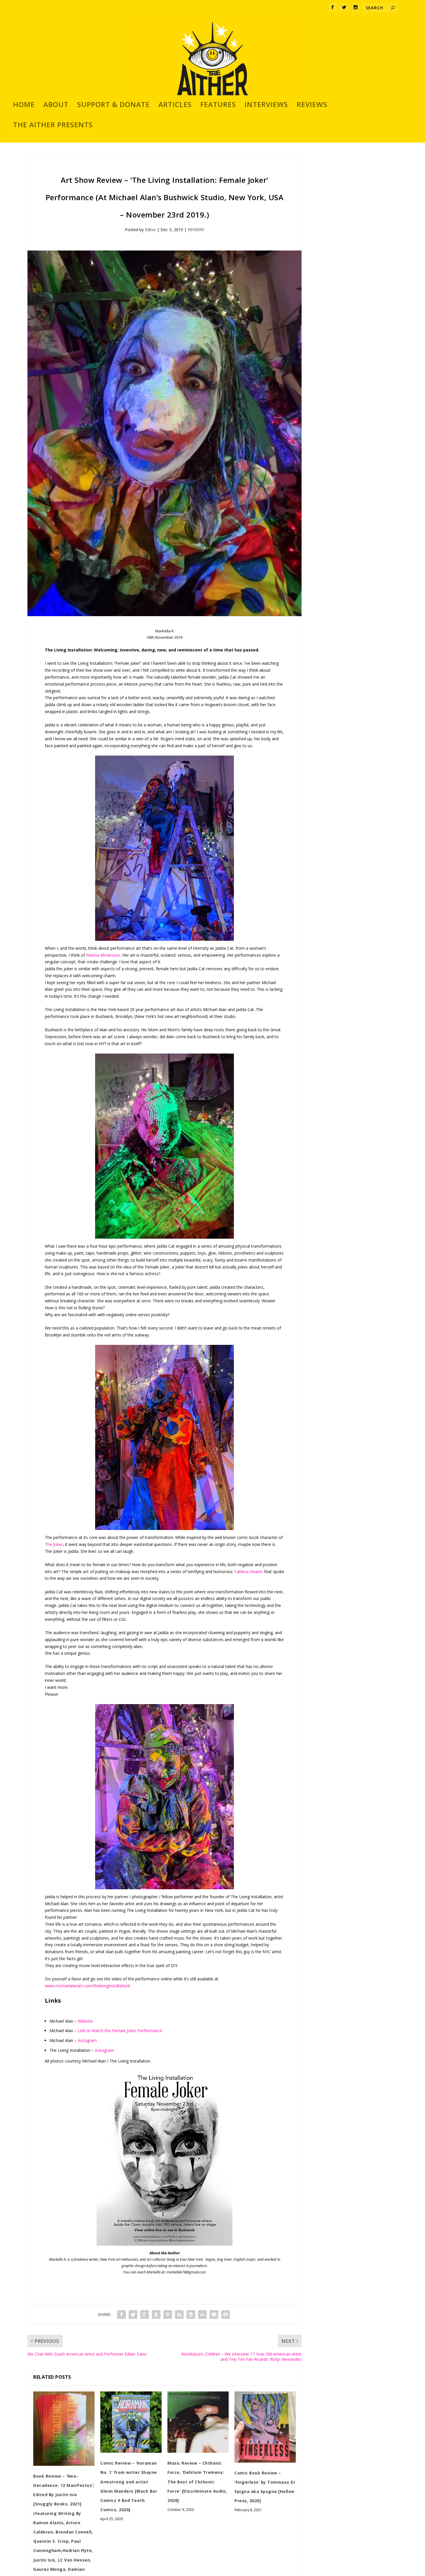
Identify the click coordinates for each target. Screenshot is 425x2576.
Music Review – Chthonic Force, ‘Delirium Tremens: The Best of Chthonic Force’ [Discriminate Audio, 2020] (197, 2482)
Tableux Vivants (248, 1571)
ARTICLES (175, 106)
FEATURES (218, 106)
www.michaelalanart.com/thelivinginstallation (87, 1986)
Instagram (87, 2040)
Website (85, 2021)
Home (24, 106)
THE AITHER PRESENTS (53, 126)
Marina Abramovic (103, 955)
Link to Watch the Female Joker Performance (120, 2031)
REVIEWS (312, 106)
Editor (150, 230)
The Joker (54, 1544)
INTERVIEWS (266, 106)
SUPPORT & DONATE (113, 106)
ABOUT (56, 106)
